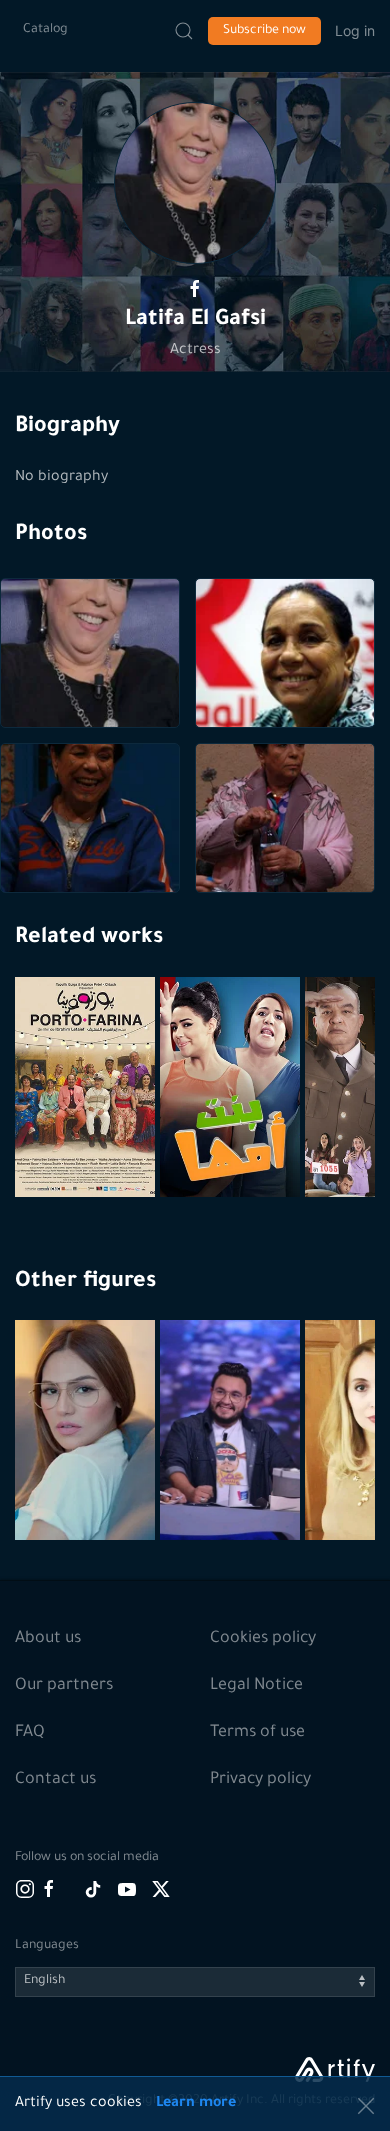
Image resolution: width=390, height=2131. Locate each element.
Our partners (64, 1686)
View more (87, 1478)
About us (48, 1639)
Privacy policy (260, 1780)
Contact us (55, 1780)
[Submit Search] (184, 31)
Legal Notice (256, 1686)
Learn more (196, 2104)
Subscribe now (264, 31)
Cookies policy (263, 1639)
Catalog (45, 30)
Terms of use (257, 1733)
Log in (355, 30)
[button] (195, 183)
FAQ (30, 1733)
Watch (88, 1149)
